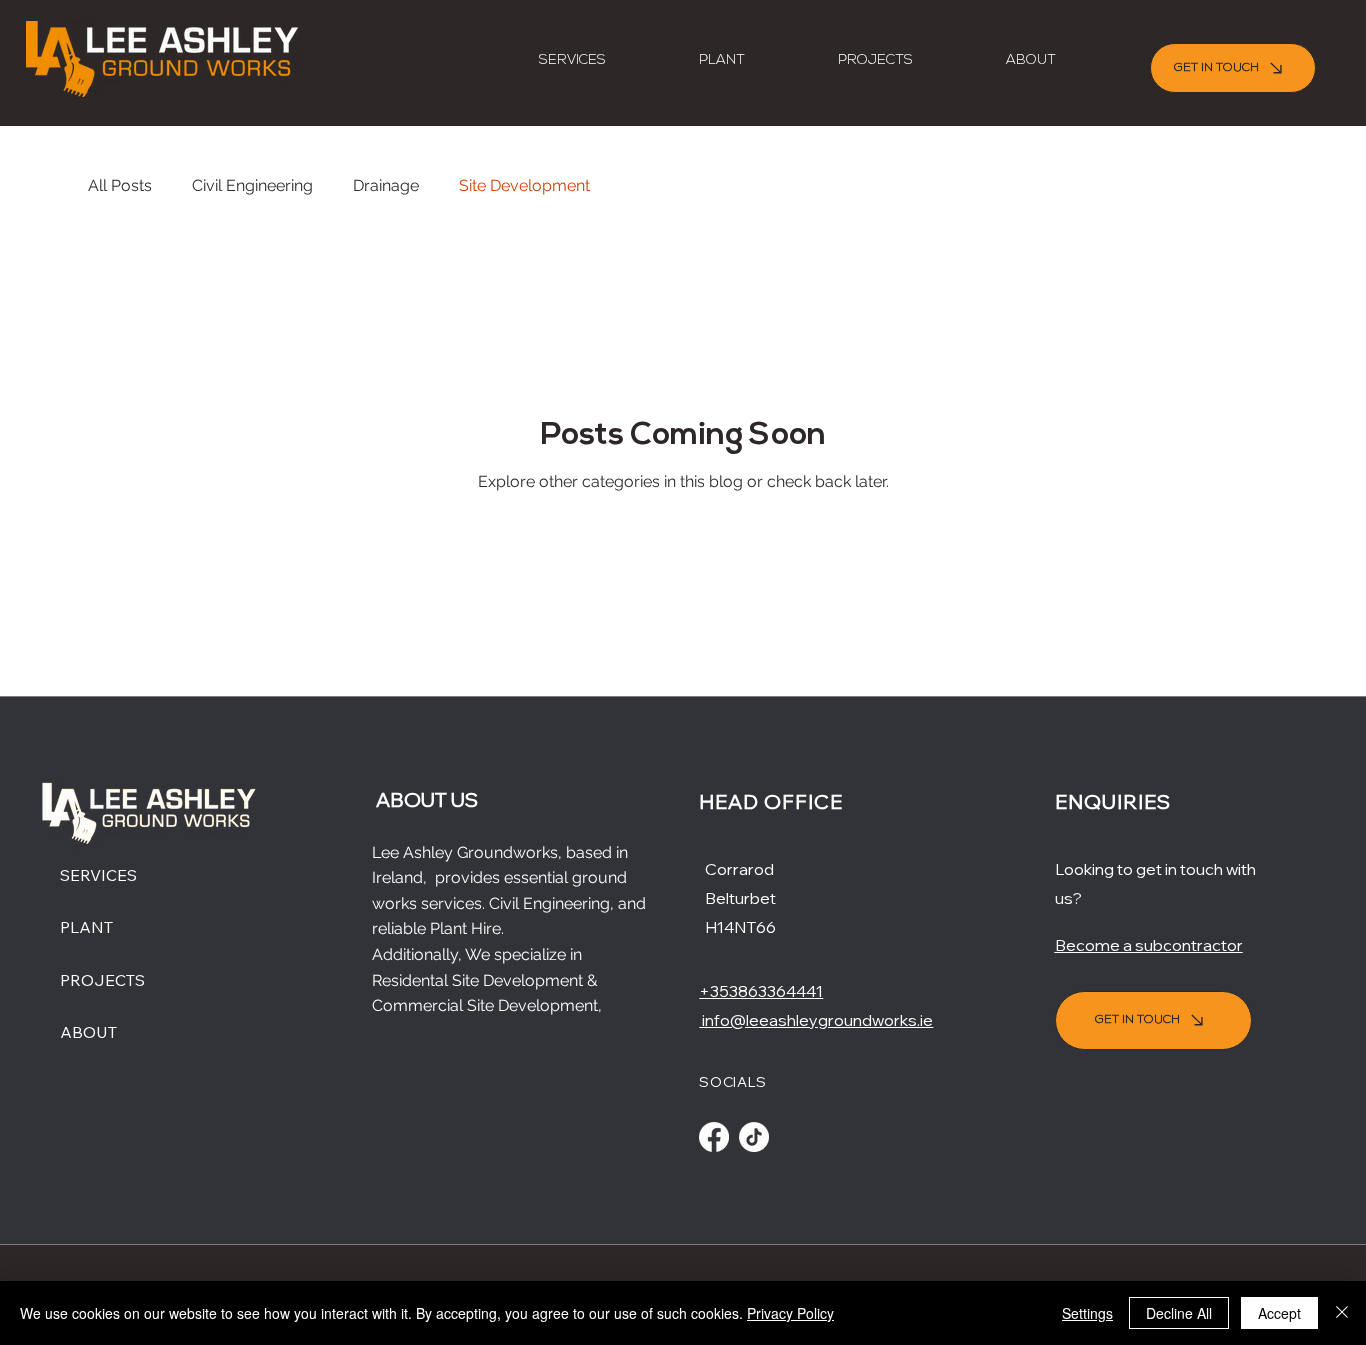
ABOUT (88, 1032)
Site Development (524, 185)
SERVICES (98, 875)
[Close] (1342, 1313)
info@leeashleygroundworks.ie (816, 1020)
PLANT (86, 927)
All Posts (120, 185)
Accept (1279, 1313)
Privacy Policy (790, 1313)
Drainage (386, 185)
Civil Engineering (252, 185)
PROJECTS (102, 980)
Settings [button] (1087, 1313)
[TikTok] (754, 1137)
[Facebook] (714, 1137)
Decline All (1179, 1313)
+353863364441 (761, 991)
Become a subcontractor (1149, 945)
